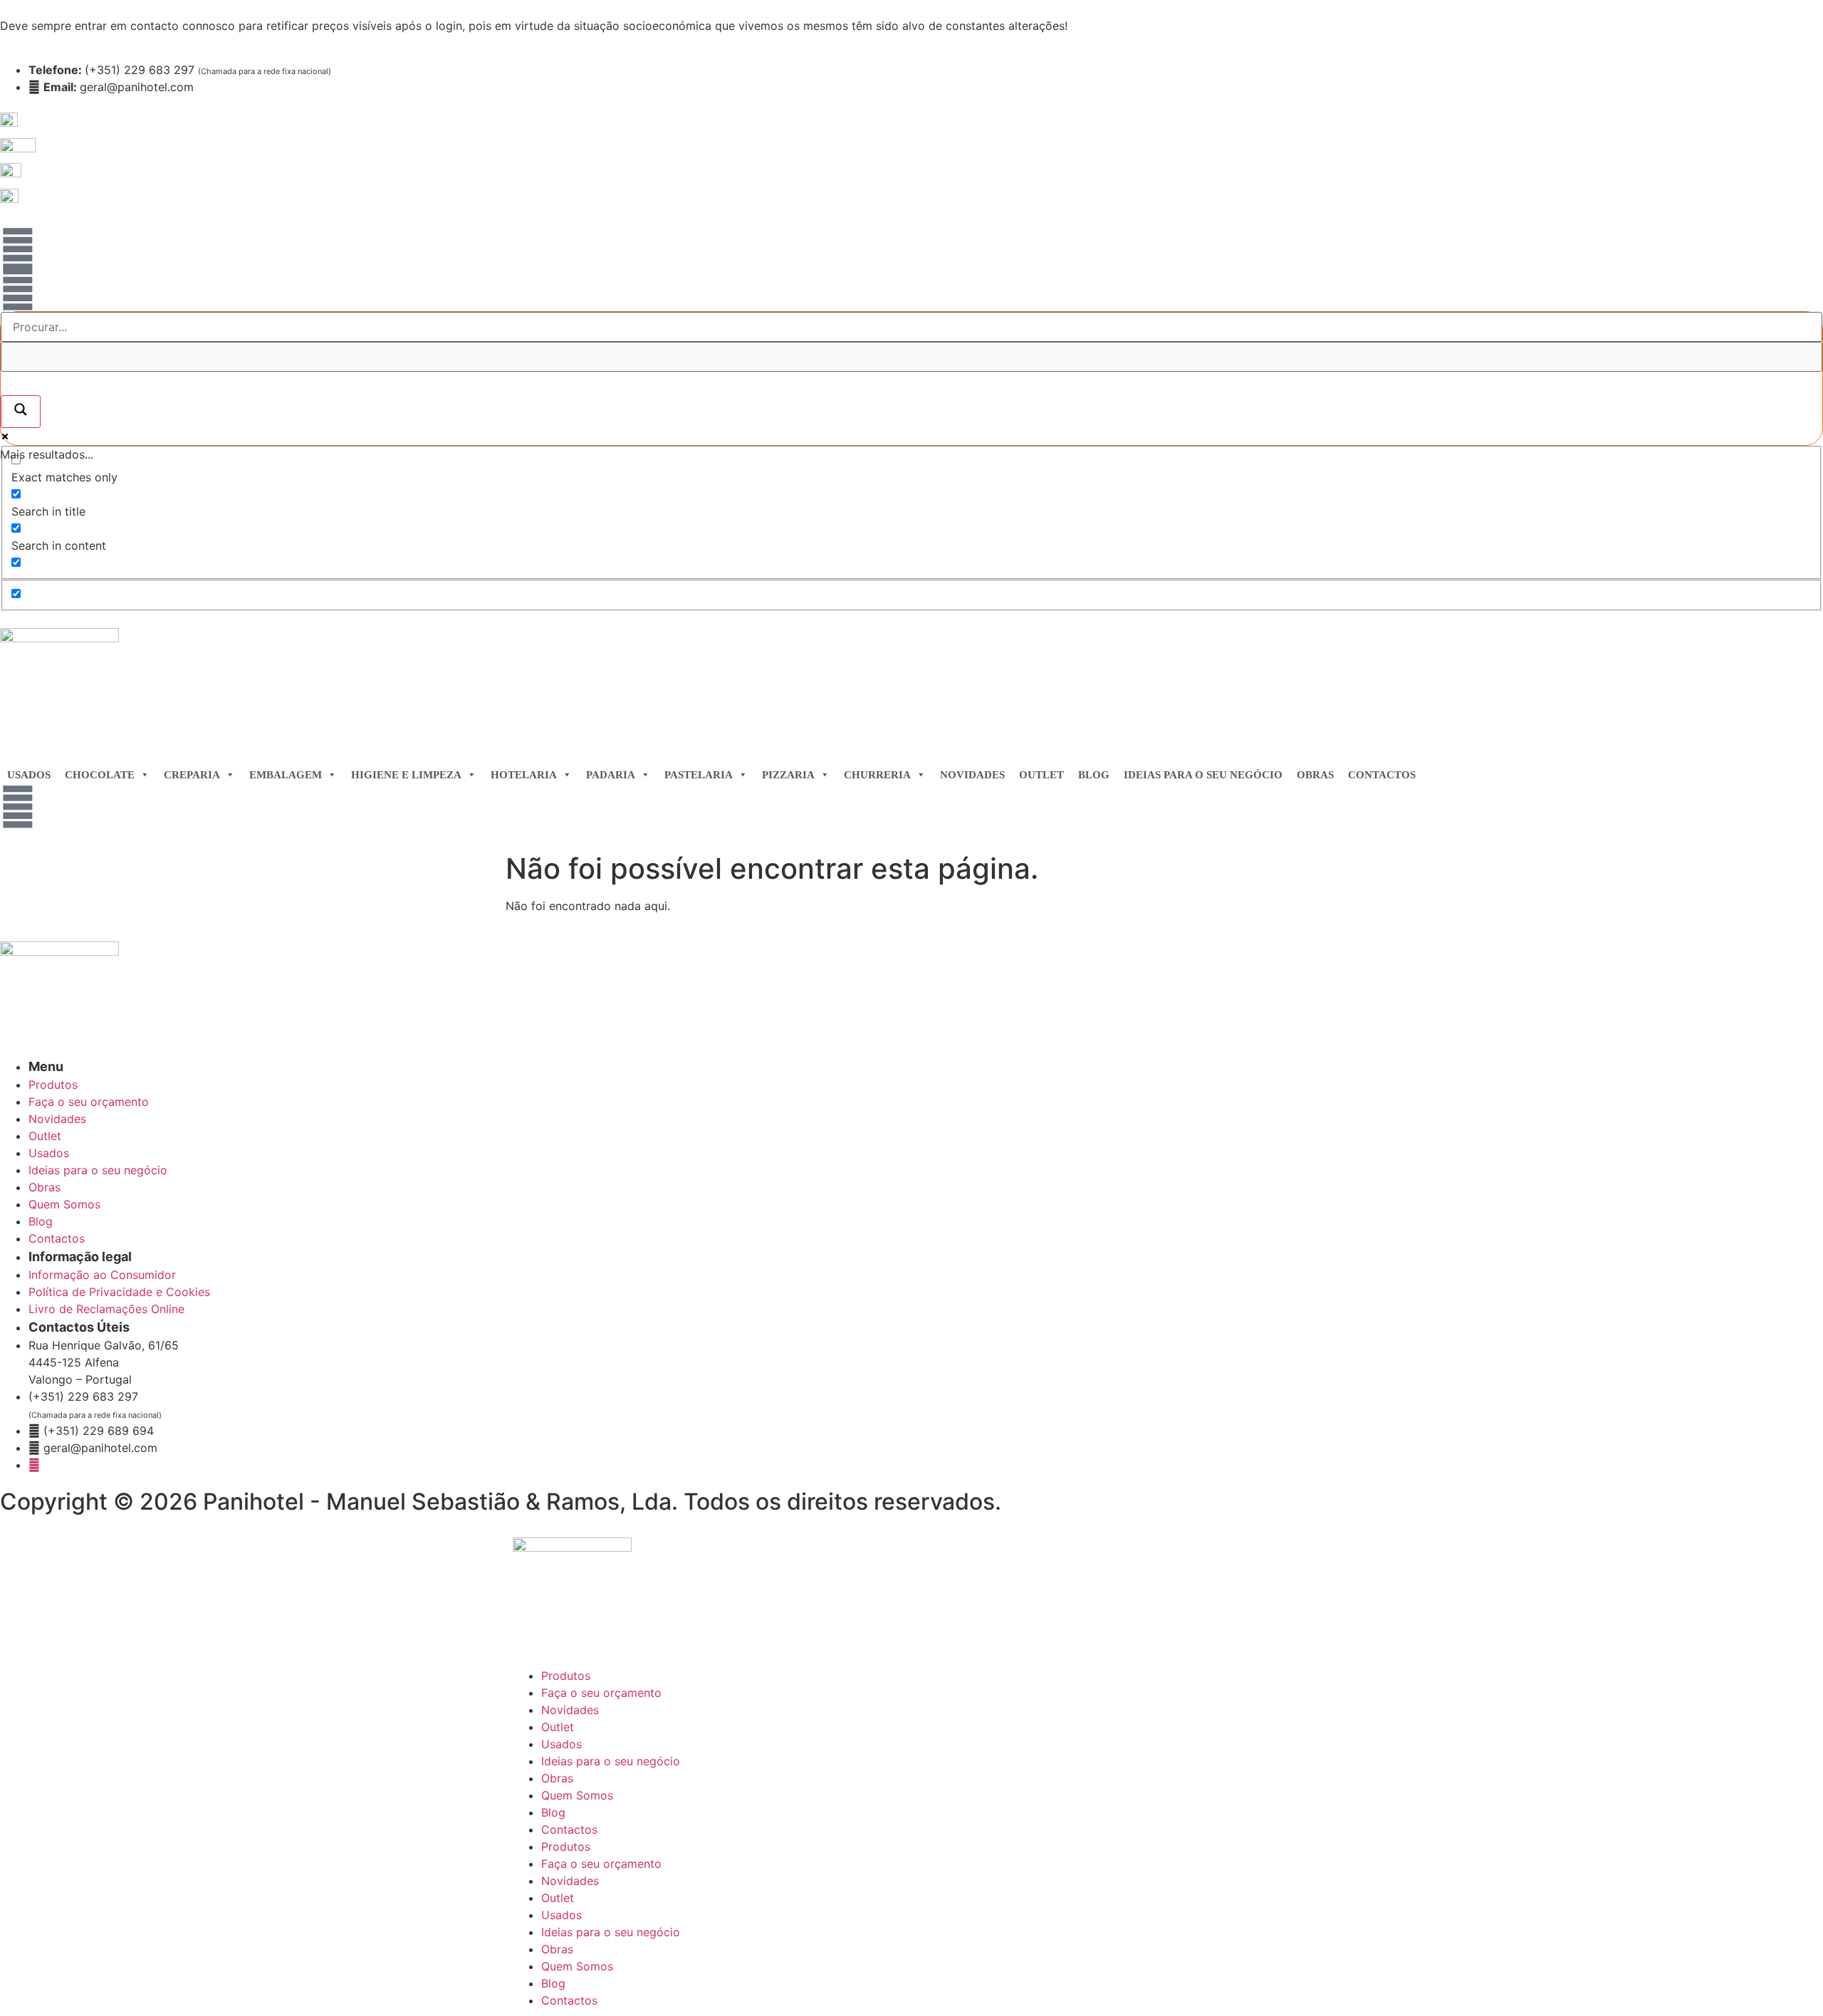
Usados (29, 775)
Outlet (1041, 775)
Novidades (972, 775)
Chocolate (100, 775)
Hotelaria (524, 775)
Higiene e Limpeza (406, 775)
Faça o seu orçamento (601, 1693)
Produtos (566, 1676)
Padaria (611, 775)
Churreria (877, 775)
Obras (1315, 775)
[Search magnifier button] (21, 412)
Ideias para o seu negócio (1203, 775)
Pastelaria (699, 775)
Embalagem (286, 775)
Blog (1094, 775)
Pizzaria (788, 775)
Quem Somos (577, 1795)
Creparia (192, 775)
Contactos (1382, 775)
